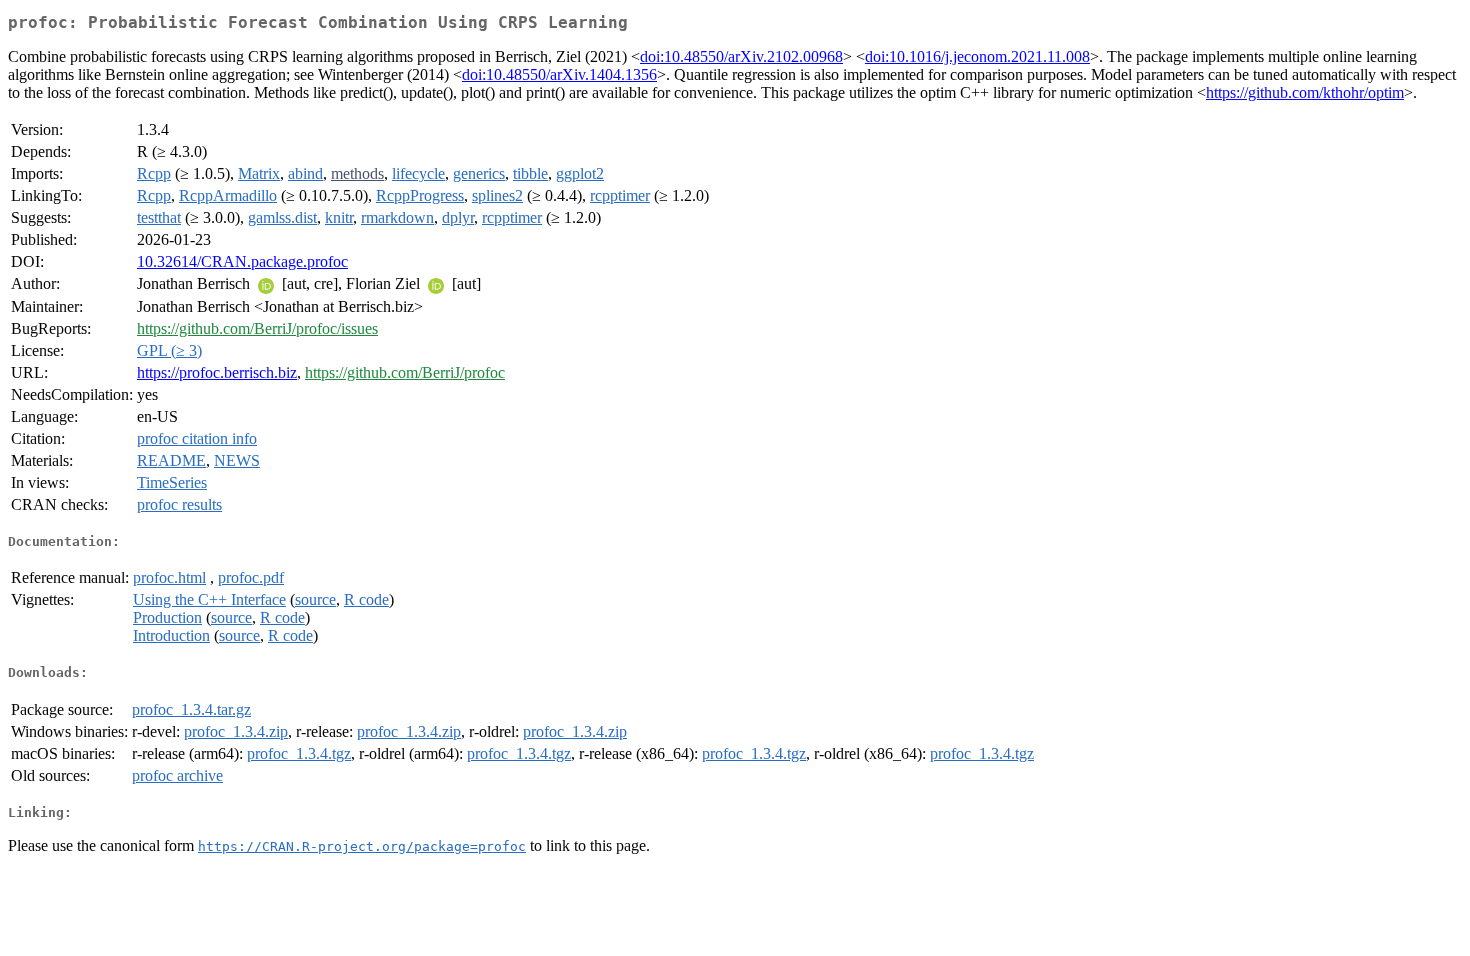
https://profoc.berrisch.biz (217, 372)
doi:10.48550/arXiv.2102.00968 (741, 56)
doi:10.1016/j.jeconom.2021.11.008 (977, 56)
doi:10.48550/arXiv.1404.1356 (559, 74)
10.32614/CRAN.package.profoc (242, 261)
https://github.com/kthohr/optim (1305, 92)
